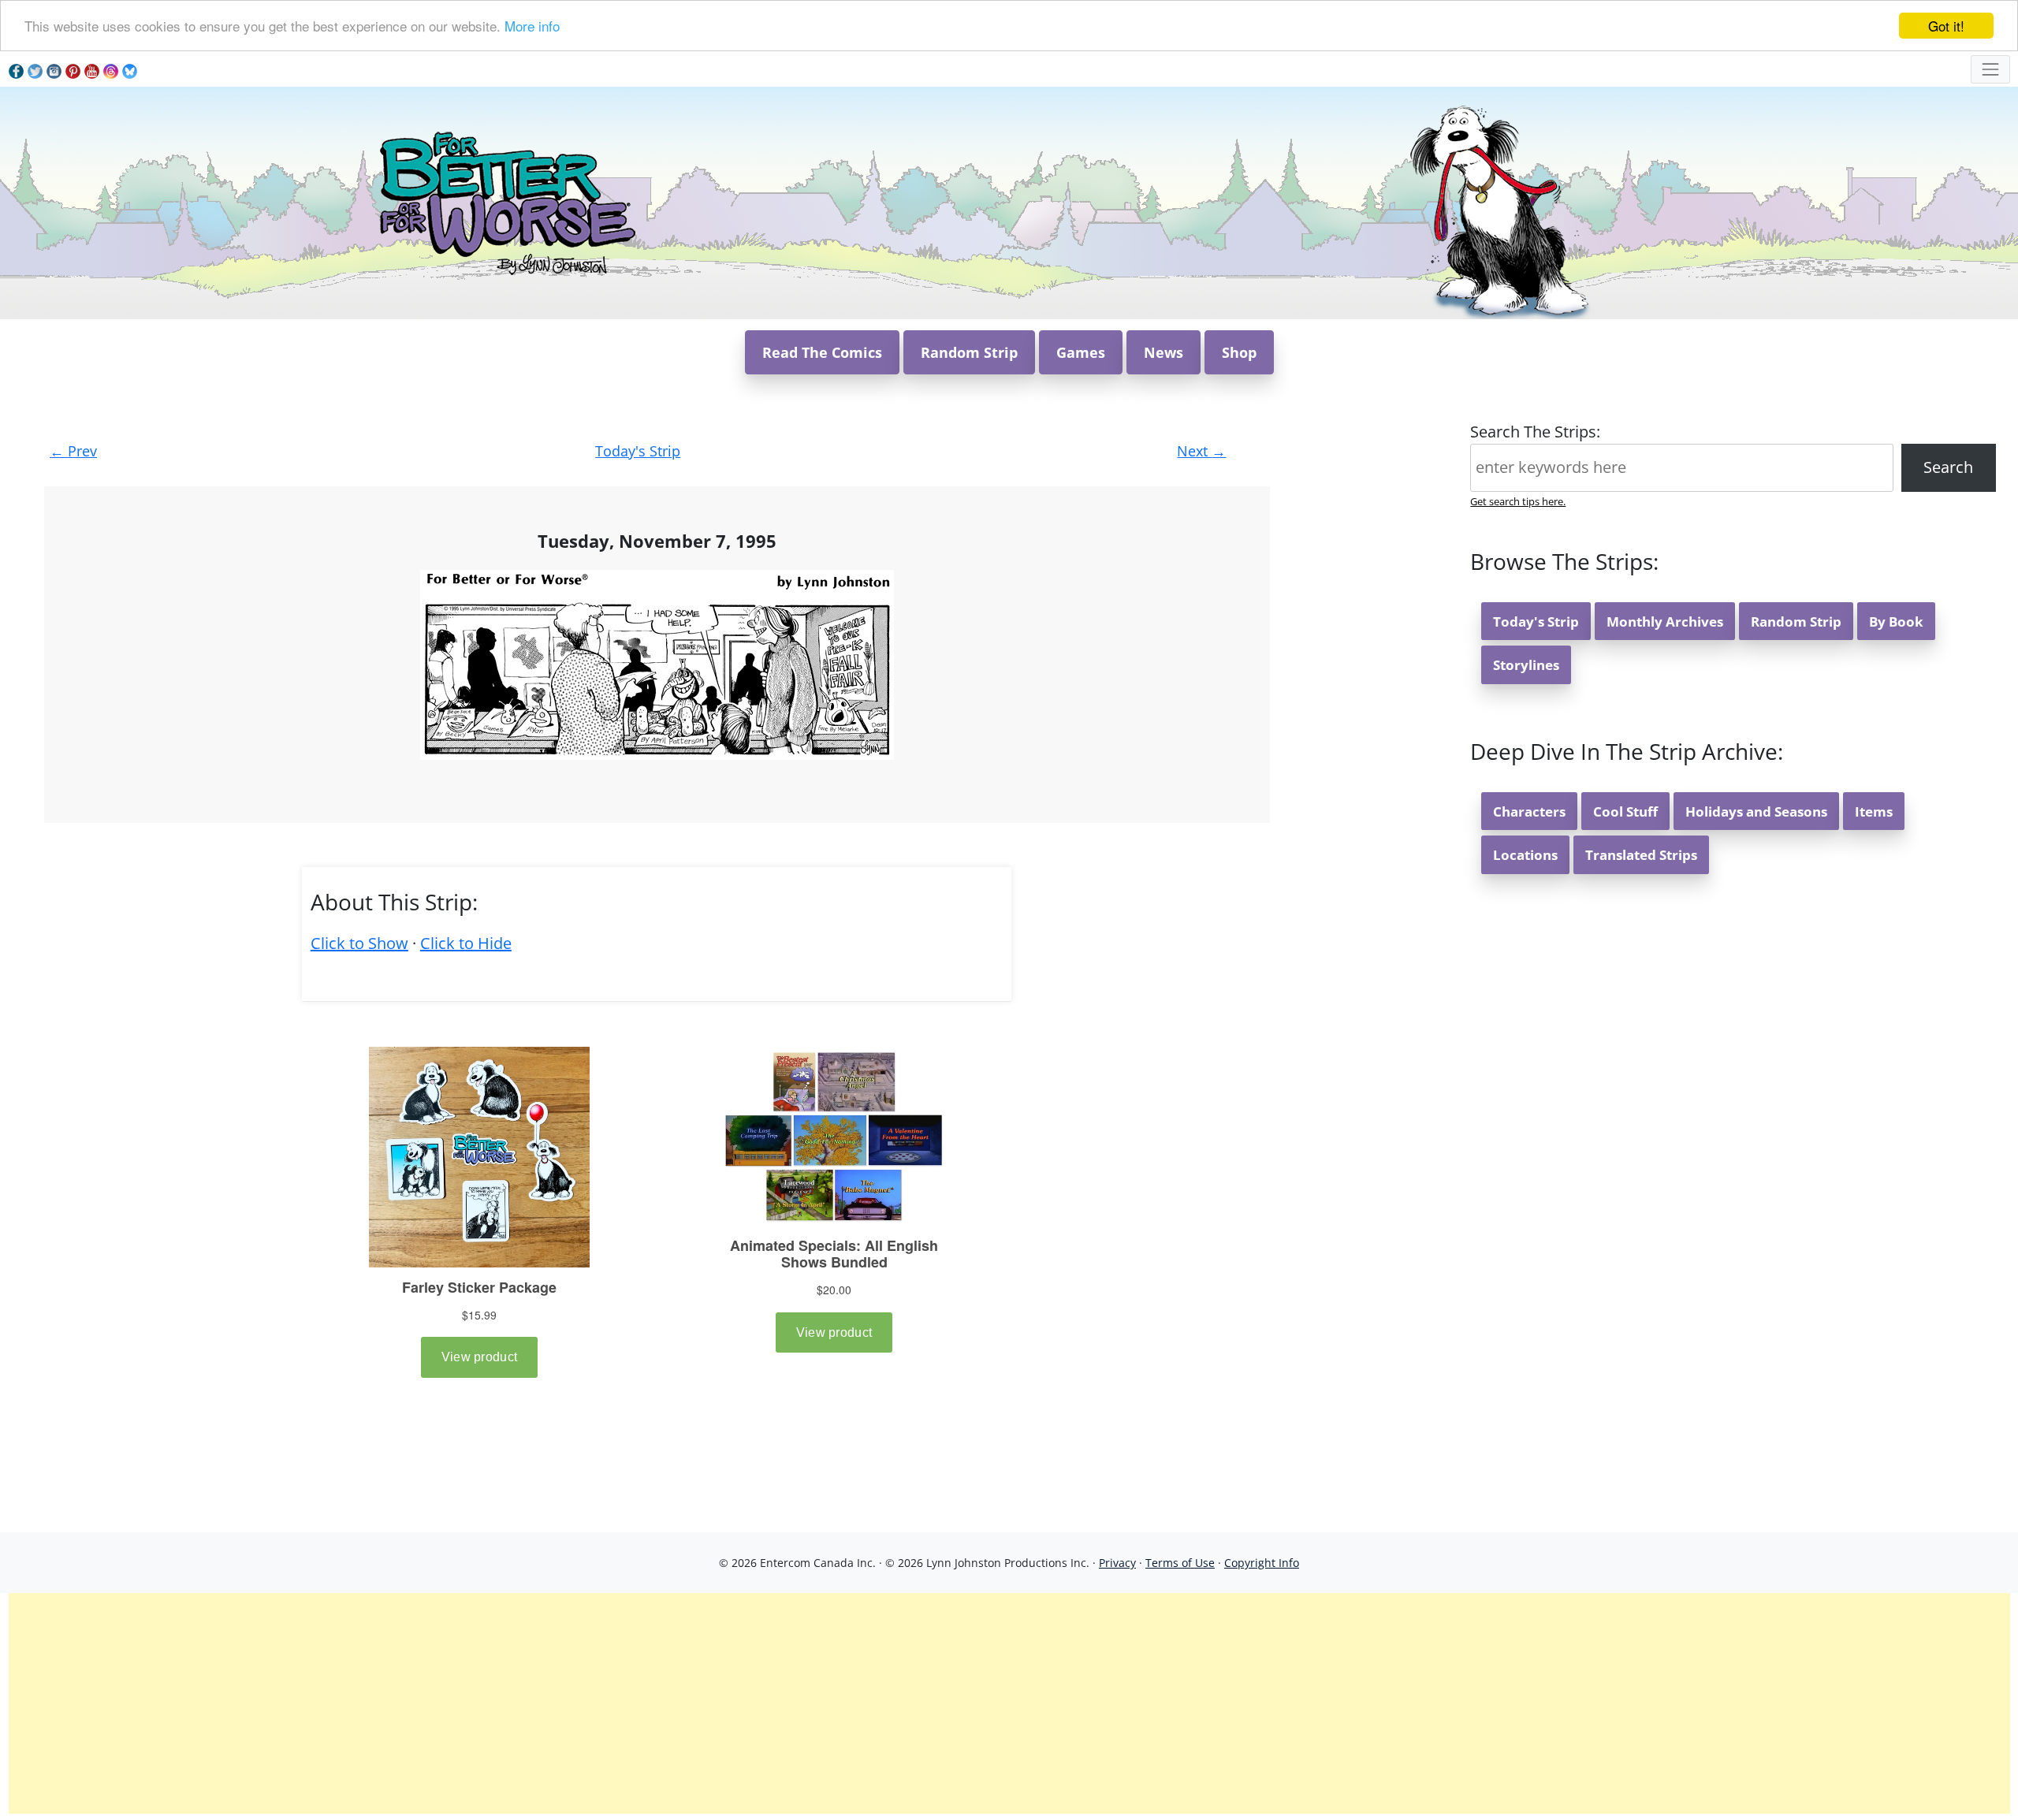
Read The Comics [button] (822, 352)
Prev (73, 451)
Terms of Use (1180, 1563)
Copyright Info (1262, 1563)
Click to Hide (466, 943)
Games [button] (1081, 352)
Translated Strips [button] (1641, 855)
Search (1948, 467)
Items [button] (1874, 811)
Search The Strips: (1535, 432)
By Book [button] (1896, 622)
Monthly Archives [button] (1665, 622)
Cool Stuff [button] (1625, 811)
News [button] (1164, 352)
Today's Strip (638, 451)
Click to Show (359, 943)
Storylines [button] (1526, 665)
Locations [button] (1525, 855)
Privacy (1117, 1563)
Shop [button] (1239, 352)
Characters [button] (1529, 811)
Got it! (1946, 26)
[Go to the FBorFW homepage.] (505, 201)
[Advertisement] (1009, 1703)
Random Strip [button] (969, 352)
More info (532, 26)
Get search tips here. (1518, 501)
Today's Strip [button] (1536, 622)
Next (1201, 451)
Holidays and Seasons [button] (1756, 811)
